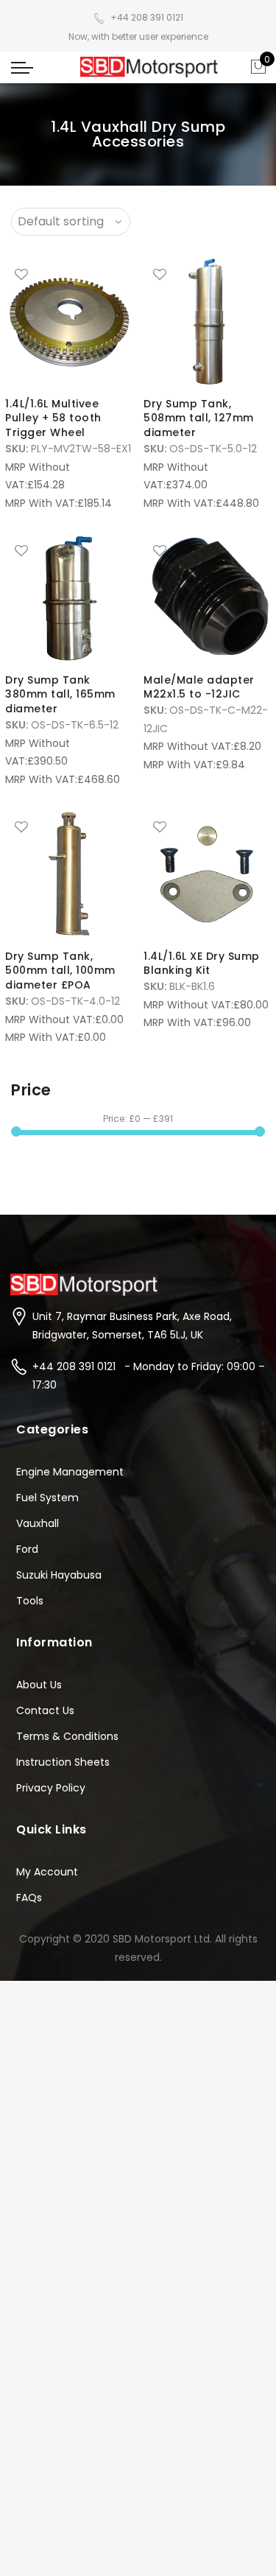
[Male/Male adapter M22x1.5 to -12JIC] (207, 598)
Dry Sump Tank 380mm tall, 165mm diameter (60, 695)
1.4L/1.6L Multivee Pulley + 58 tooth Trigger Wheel (53, 418)
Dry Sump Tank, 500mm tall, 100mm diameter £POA (60, 971)
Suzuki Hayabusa (59, 1575)
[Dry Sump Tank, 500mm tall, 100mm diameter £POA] (69, 874)
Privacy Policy (51, 1788)
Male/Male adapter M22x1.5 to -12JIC (199, 687)
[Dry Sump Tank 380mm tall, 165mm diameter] (69, 598)
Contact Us (45, 1710)
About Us (39, 1685)
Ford (27, 1549)
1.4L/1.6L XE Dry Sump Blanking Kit (202, 964)
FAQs (29, 1898)
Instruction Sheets (63, 1762)
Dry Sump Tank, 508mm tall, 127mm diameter (199, 418)
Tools (30, 1601)
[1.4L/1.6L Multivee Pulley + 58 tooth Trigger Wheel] (69, 322)
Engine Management (70, 1472)
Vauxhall (38, 1523)
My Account (47, 1872)
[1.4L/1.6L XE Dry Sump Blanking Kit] (207, 874)
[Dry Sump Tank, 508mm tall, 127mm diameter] (207, 322)
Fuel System (47, 1498)
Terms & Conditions (67, 1736)
